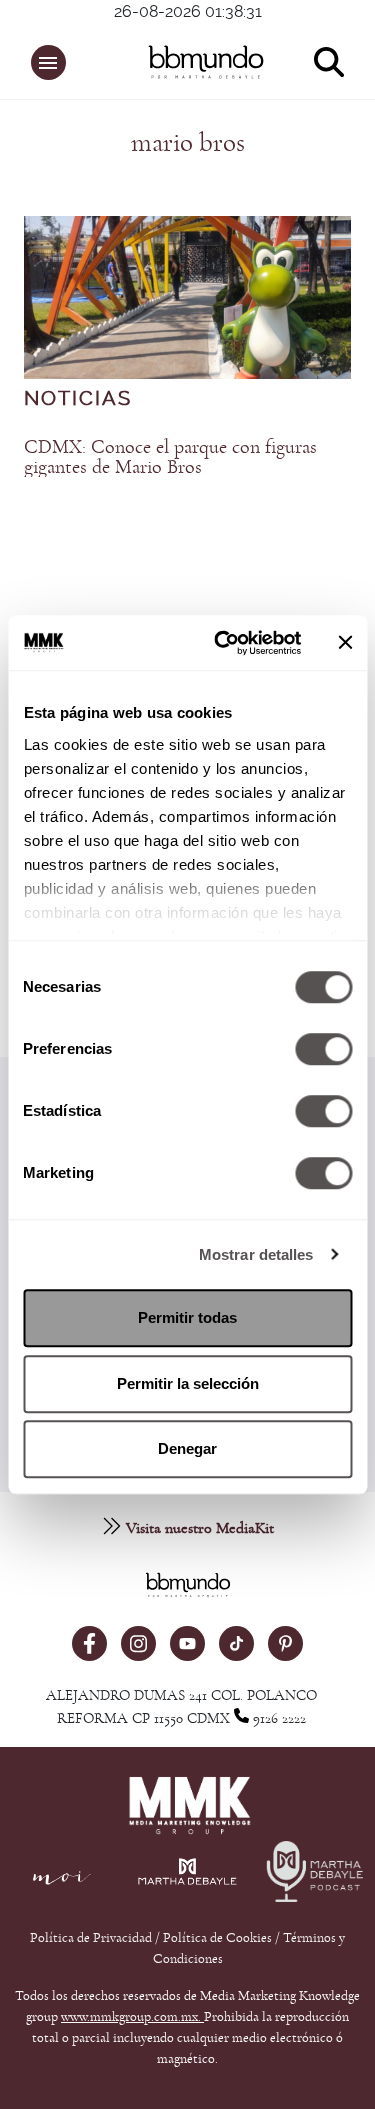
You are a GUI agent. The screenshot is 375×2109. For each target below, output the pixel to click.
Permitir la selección (188, 1383)
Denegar (187, 1448)
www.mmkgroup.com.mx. (132, 2017)
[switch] (323, 1049)
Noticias (78, 399)
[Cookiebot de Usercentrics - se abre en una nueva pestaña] (223, 643)
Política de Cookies (217, 1938)
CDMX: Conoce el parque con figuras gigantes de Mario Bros (170, 457)
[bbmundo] (197, 62)
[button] (48, 62)
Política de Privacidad (92, 1938)
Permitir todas (187, 1317)
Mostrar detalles (256, 1254)
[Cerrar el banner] (345, 643)
